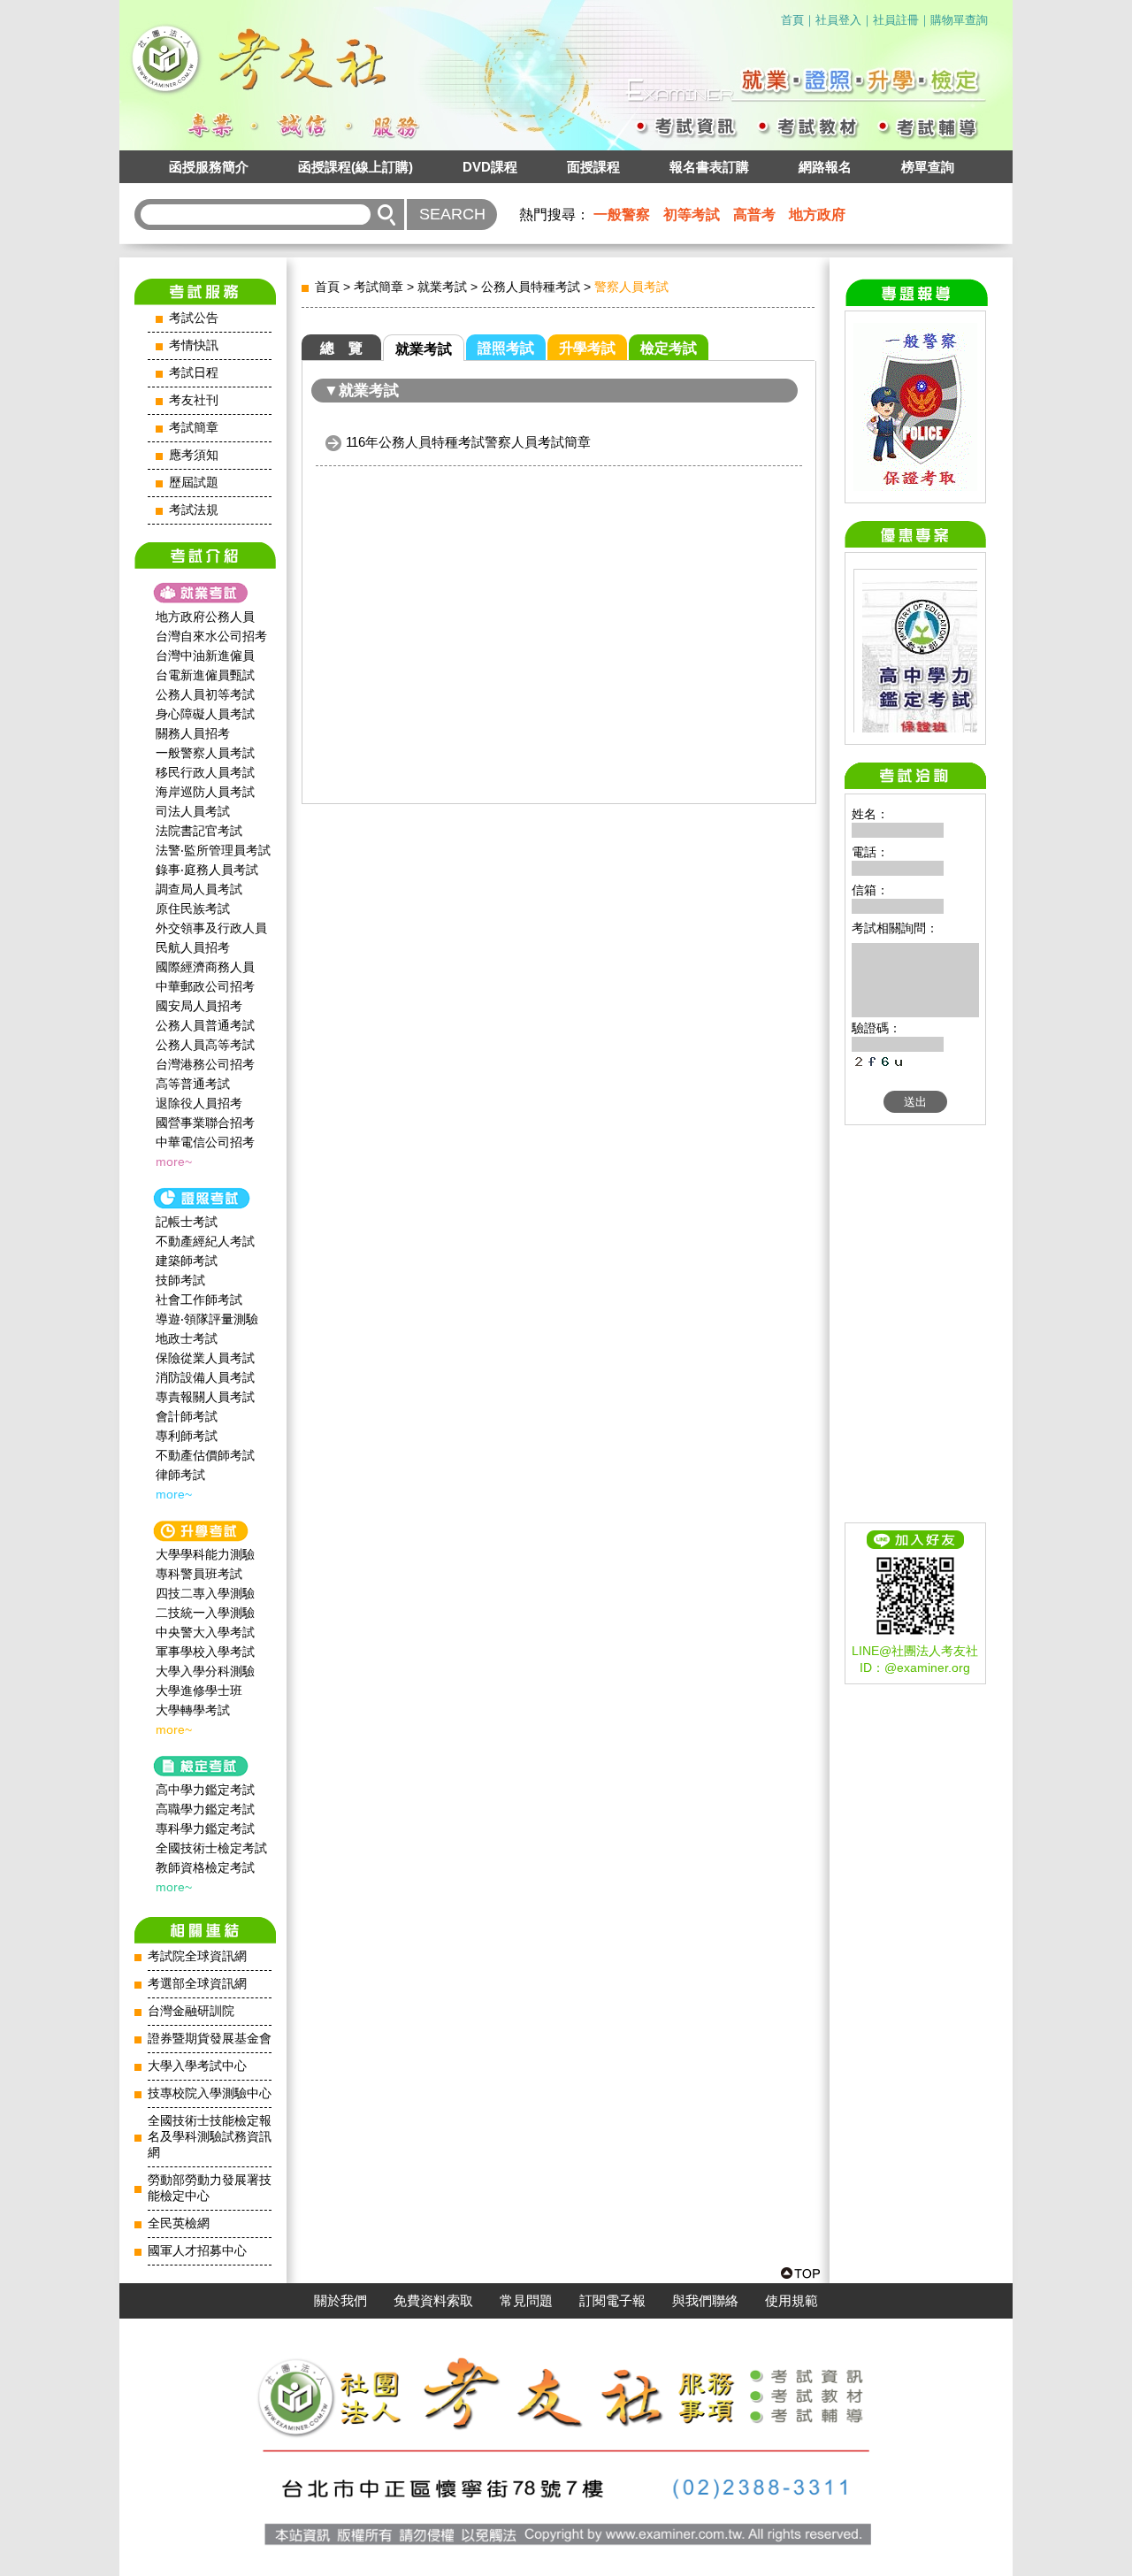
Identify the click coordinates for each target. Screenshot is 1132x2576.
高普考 (754, 215)
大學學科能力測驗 (205, 1554)
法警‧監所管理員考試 (213, 850)
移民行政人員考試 (205, 772)
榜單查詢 (928, 167)
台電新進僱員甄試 (205, 675)
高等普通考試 (193, 1084)
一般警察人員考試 (205, 753)
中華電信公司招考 (205, 1142)
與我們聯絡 (705, 2301)
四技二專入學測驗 (205, 1593)
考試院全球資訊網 (197, 1956)
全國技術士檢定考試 (211, 1848)
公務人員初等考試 (205, 694)
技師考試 (180, 1280)
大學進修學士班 (199, 1690)
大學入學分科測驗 (205, 1671)
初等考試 (692, 215)
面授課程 (593, 167)
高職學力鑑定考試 (205, 1809)
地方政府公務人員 (205, 617)
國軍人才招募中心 (197, 2251)
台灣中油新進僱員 (205, 655)
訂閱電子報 (612, 2301)
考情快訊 (194, 345)
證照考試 (506, 348)
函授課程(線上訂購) (356, 167)
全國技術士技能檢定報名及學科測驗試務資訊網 (210, 2137)
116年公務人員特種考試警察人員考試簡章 (468, 442)
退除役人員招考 (199, 1103)
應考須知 (194, 455)
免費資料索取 (433, 2301)
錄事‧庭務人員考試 (207, 870)
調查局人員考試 (199, 889)
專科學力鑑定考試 (205, 1828)
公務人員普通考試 (205, 1025)
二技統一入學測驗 (205, 1613)
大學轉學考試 (193, 1710)
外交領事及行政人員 (211, 928)
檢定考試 (669, 348)
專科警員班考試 (199, 1574)
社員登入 (838, 20)
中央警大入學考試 (205, 1632)
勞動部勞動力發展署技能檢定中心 (210, 2188)
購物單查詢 (959, 20)
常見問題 (526, 2301)
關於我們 (340, 2301)
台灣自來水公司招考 (211, 636)
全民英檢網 (179, 2223)
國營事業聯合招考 (205, 1123)
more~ (174, 1161)
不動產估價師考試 (205, 1455)
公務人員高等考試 (205, 1045)
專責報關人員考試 (205, 1397)
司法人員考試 (193, 811)
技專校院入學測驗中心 (210, 2093)
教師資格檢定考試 (205, 1867)
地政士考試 (187, 1338)
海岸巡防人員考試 (205, 792)
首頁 (792, 20)
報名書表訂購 (709, 167)
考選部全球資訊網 (197, 1984)
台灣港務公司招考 (205, 1064)
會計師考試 (187, 1416)
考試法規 (194, 510)
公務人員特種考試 (531, 287)
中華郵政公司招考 (205, 986)
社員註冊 (896, 20)
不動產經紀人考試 (205, 1241)
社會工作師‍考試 (199, 1299)
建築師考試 (187, 1261)
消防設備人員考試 (205, 1377)
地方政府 (817, 215)
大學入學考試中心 (197, 2066)
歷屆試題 (194, 483)
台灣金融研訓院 (191, 2011)
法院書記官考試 (199, 831)
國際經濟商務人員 (205, 967)
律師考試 (180, 1475)
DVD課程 (490, 167)
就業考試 (442, 287)
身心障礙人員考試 (205, 714)
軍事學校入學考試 (205, 1652)
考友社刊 (194, 400)
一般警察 (622, 215)
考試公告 (194, 318)
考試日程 (194, 373)
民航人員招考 (193, 947)
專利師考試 (187, 1436)
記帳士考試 (187, 1222)
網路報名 (825, 167)
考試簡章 (194, 428)
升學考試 (587, 348)
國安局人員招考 (199, 1006)
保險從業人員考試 (205, 1358)
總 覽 (341, 348)
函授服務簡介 (209, 167)
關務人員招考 (193, 733)
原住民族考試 (193, 908)
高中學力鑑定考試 (205, 1790)
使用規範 (792, 2301)
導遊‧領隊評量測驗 (207, 1319)
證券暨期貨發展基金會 (210, 2039)
